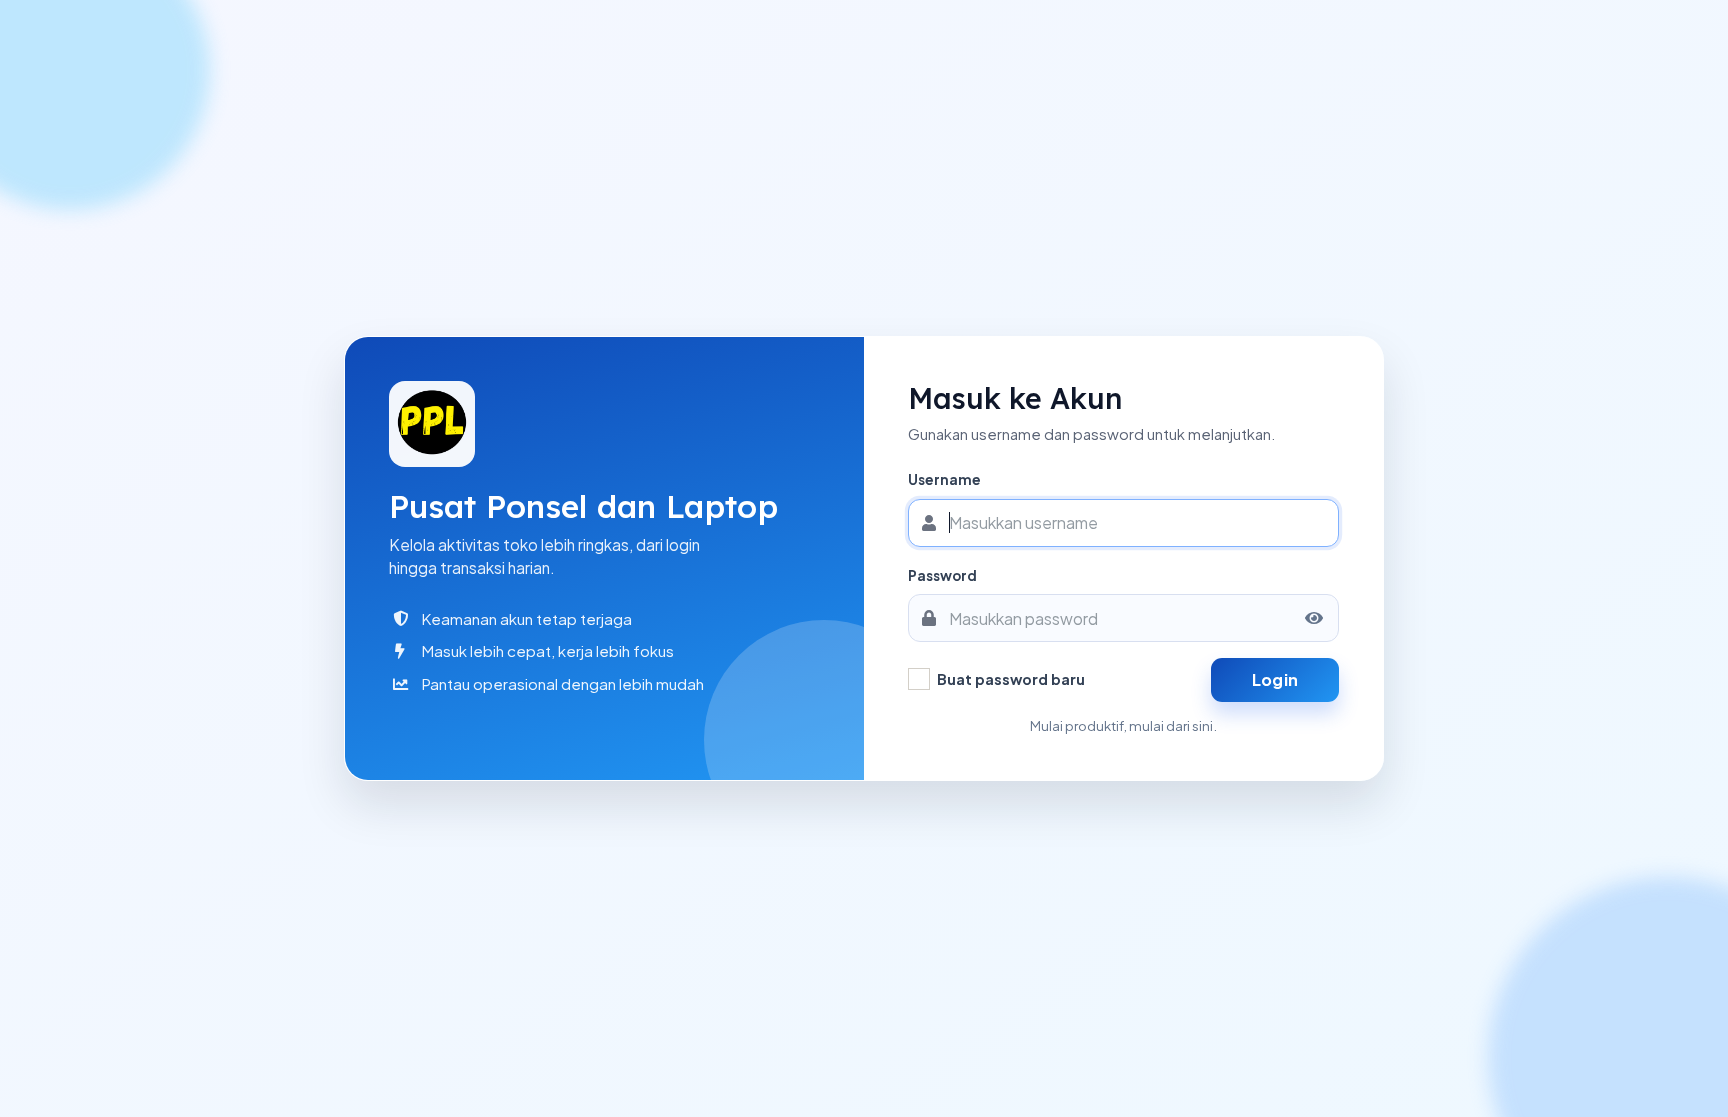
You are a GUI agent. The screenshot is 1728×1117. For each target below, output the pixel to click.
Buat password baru (1011, 679)
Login (1275, 679)
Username (944, 479)
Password (942, 575)
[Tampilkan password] (1314, 618)
